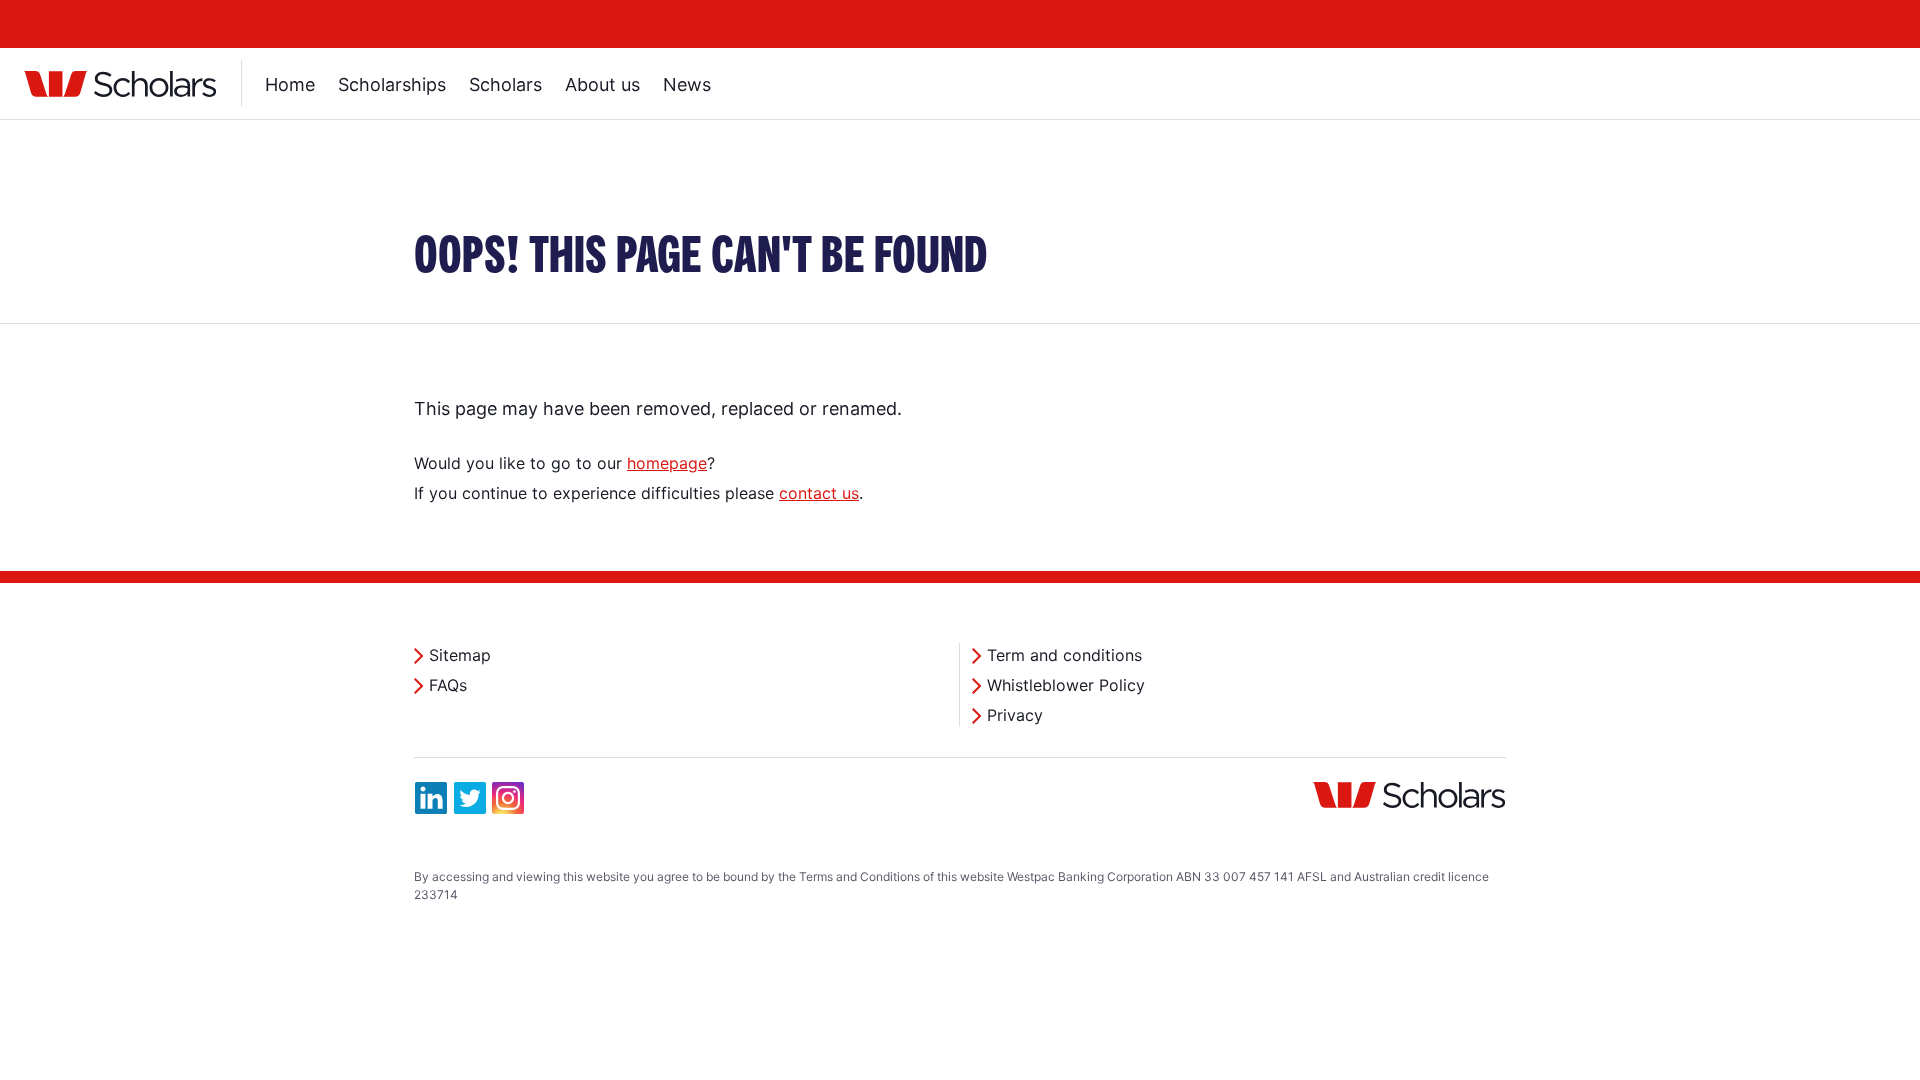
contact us (819, 493)
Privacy (1015, 715)
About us (602, 84)
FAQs (448, 685)
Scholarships (392, 84)
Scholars (505, 84)
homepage (667, 463)
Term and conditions (1064, 655)
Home (290, 84)
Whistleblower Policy (1066, 685)
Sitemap (460, 655)
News (687, 84)
